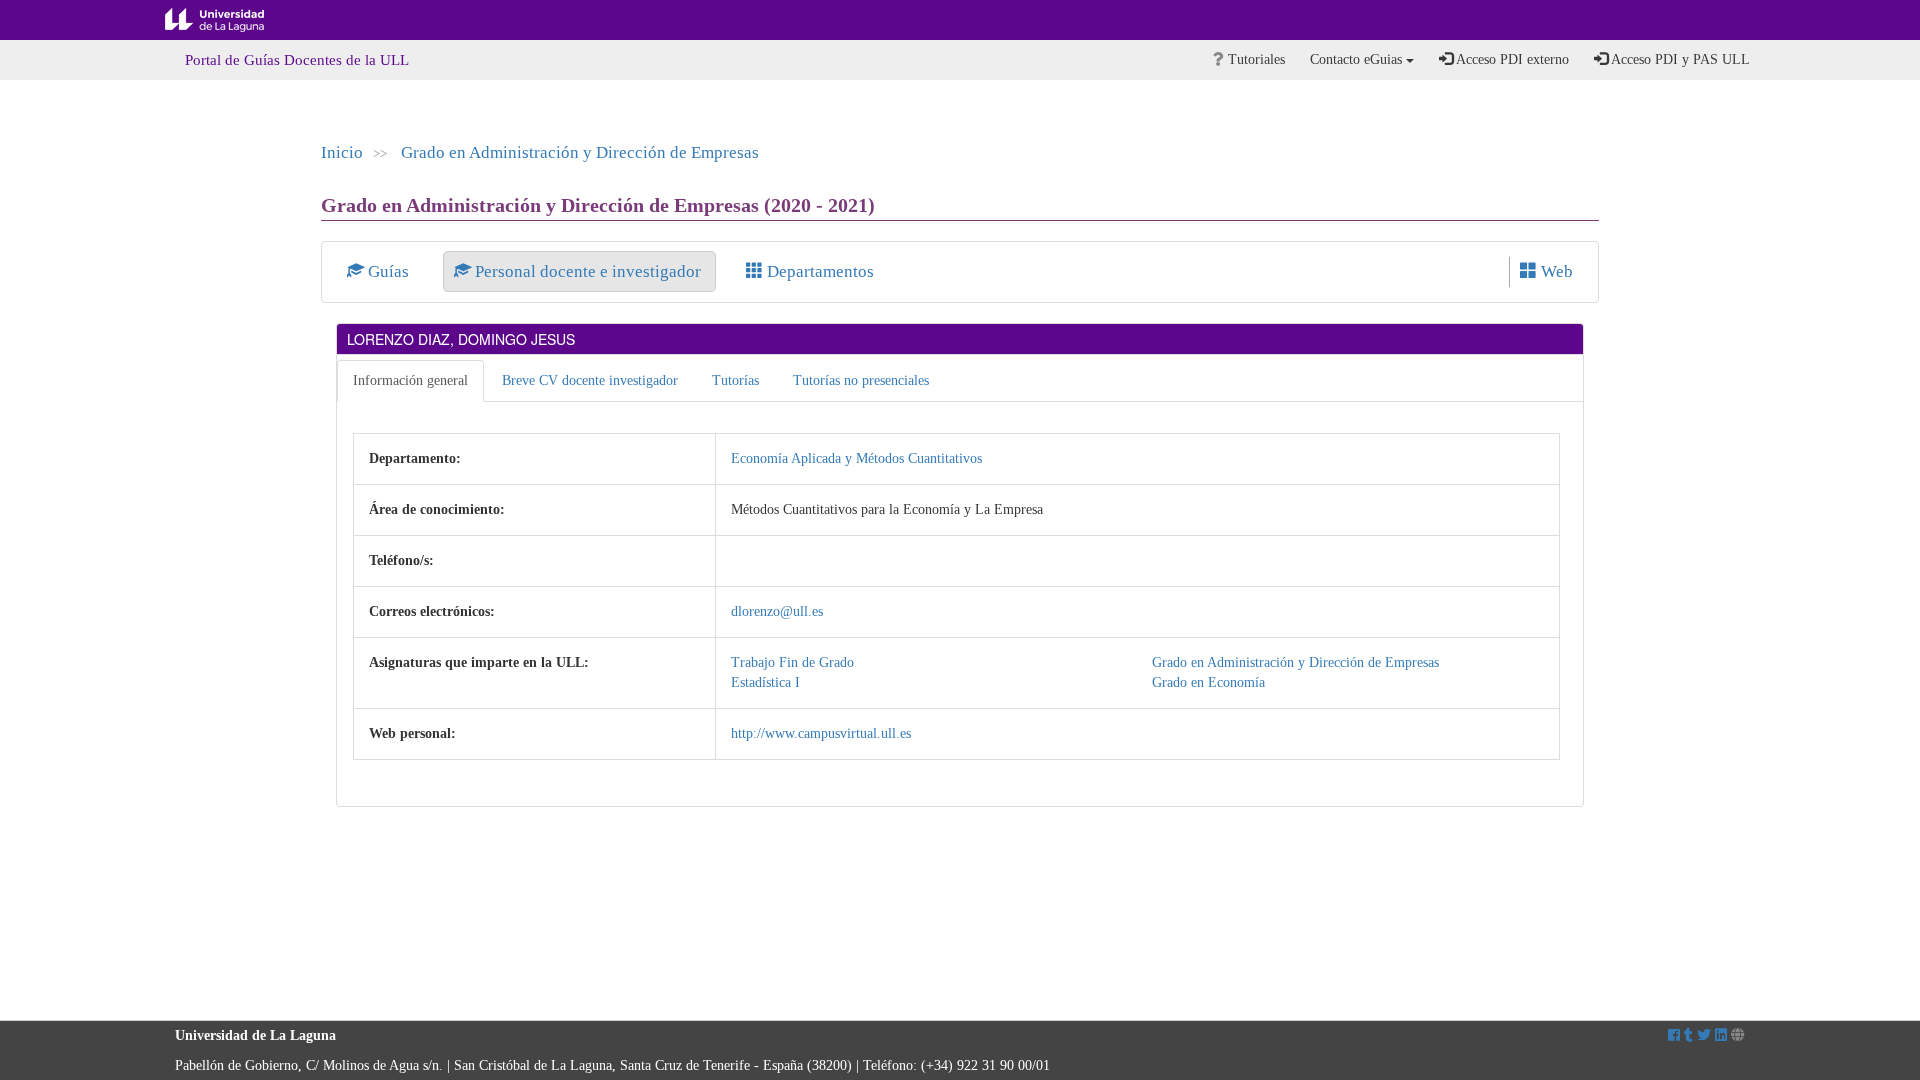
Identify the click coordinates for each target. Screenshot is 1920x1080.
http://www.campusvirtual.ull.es (821, 733)
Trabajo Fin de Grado (792, 662)
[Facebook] (1674, 1035)
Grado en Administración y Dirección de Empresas (580, 152)
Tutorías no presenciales (861, 380)
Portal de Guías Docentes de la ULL (297, 60)
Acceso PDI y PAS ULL (1679, 59)
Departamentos (818, 271)
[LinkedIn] (1721, 1035)
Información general (410, 380)
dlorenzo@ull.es (777, 611)
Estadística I (765, 682)
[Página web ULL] (1738, 1035)
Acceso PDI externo (1511, 59)
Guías (388, 271)
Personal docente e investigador (588, 271)
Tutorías (735, 380)
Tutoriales (1254, 59)
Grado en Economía (1208, 682)
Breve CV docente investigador (590, 380)
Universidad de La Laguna (230, 20)
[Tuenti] (1688, 1035)
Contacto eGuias (1358, 59)
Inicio (342, 152)
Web (1555, 271)
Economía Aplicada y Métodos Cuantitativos (856, 458)
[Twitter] (1704, 1035)
